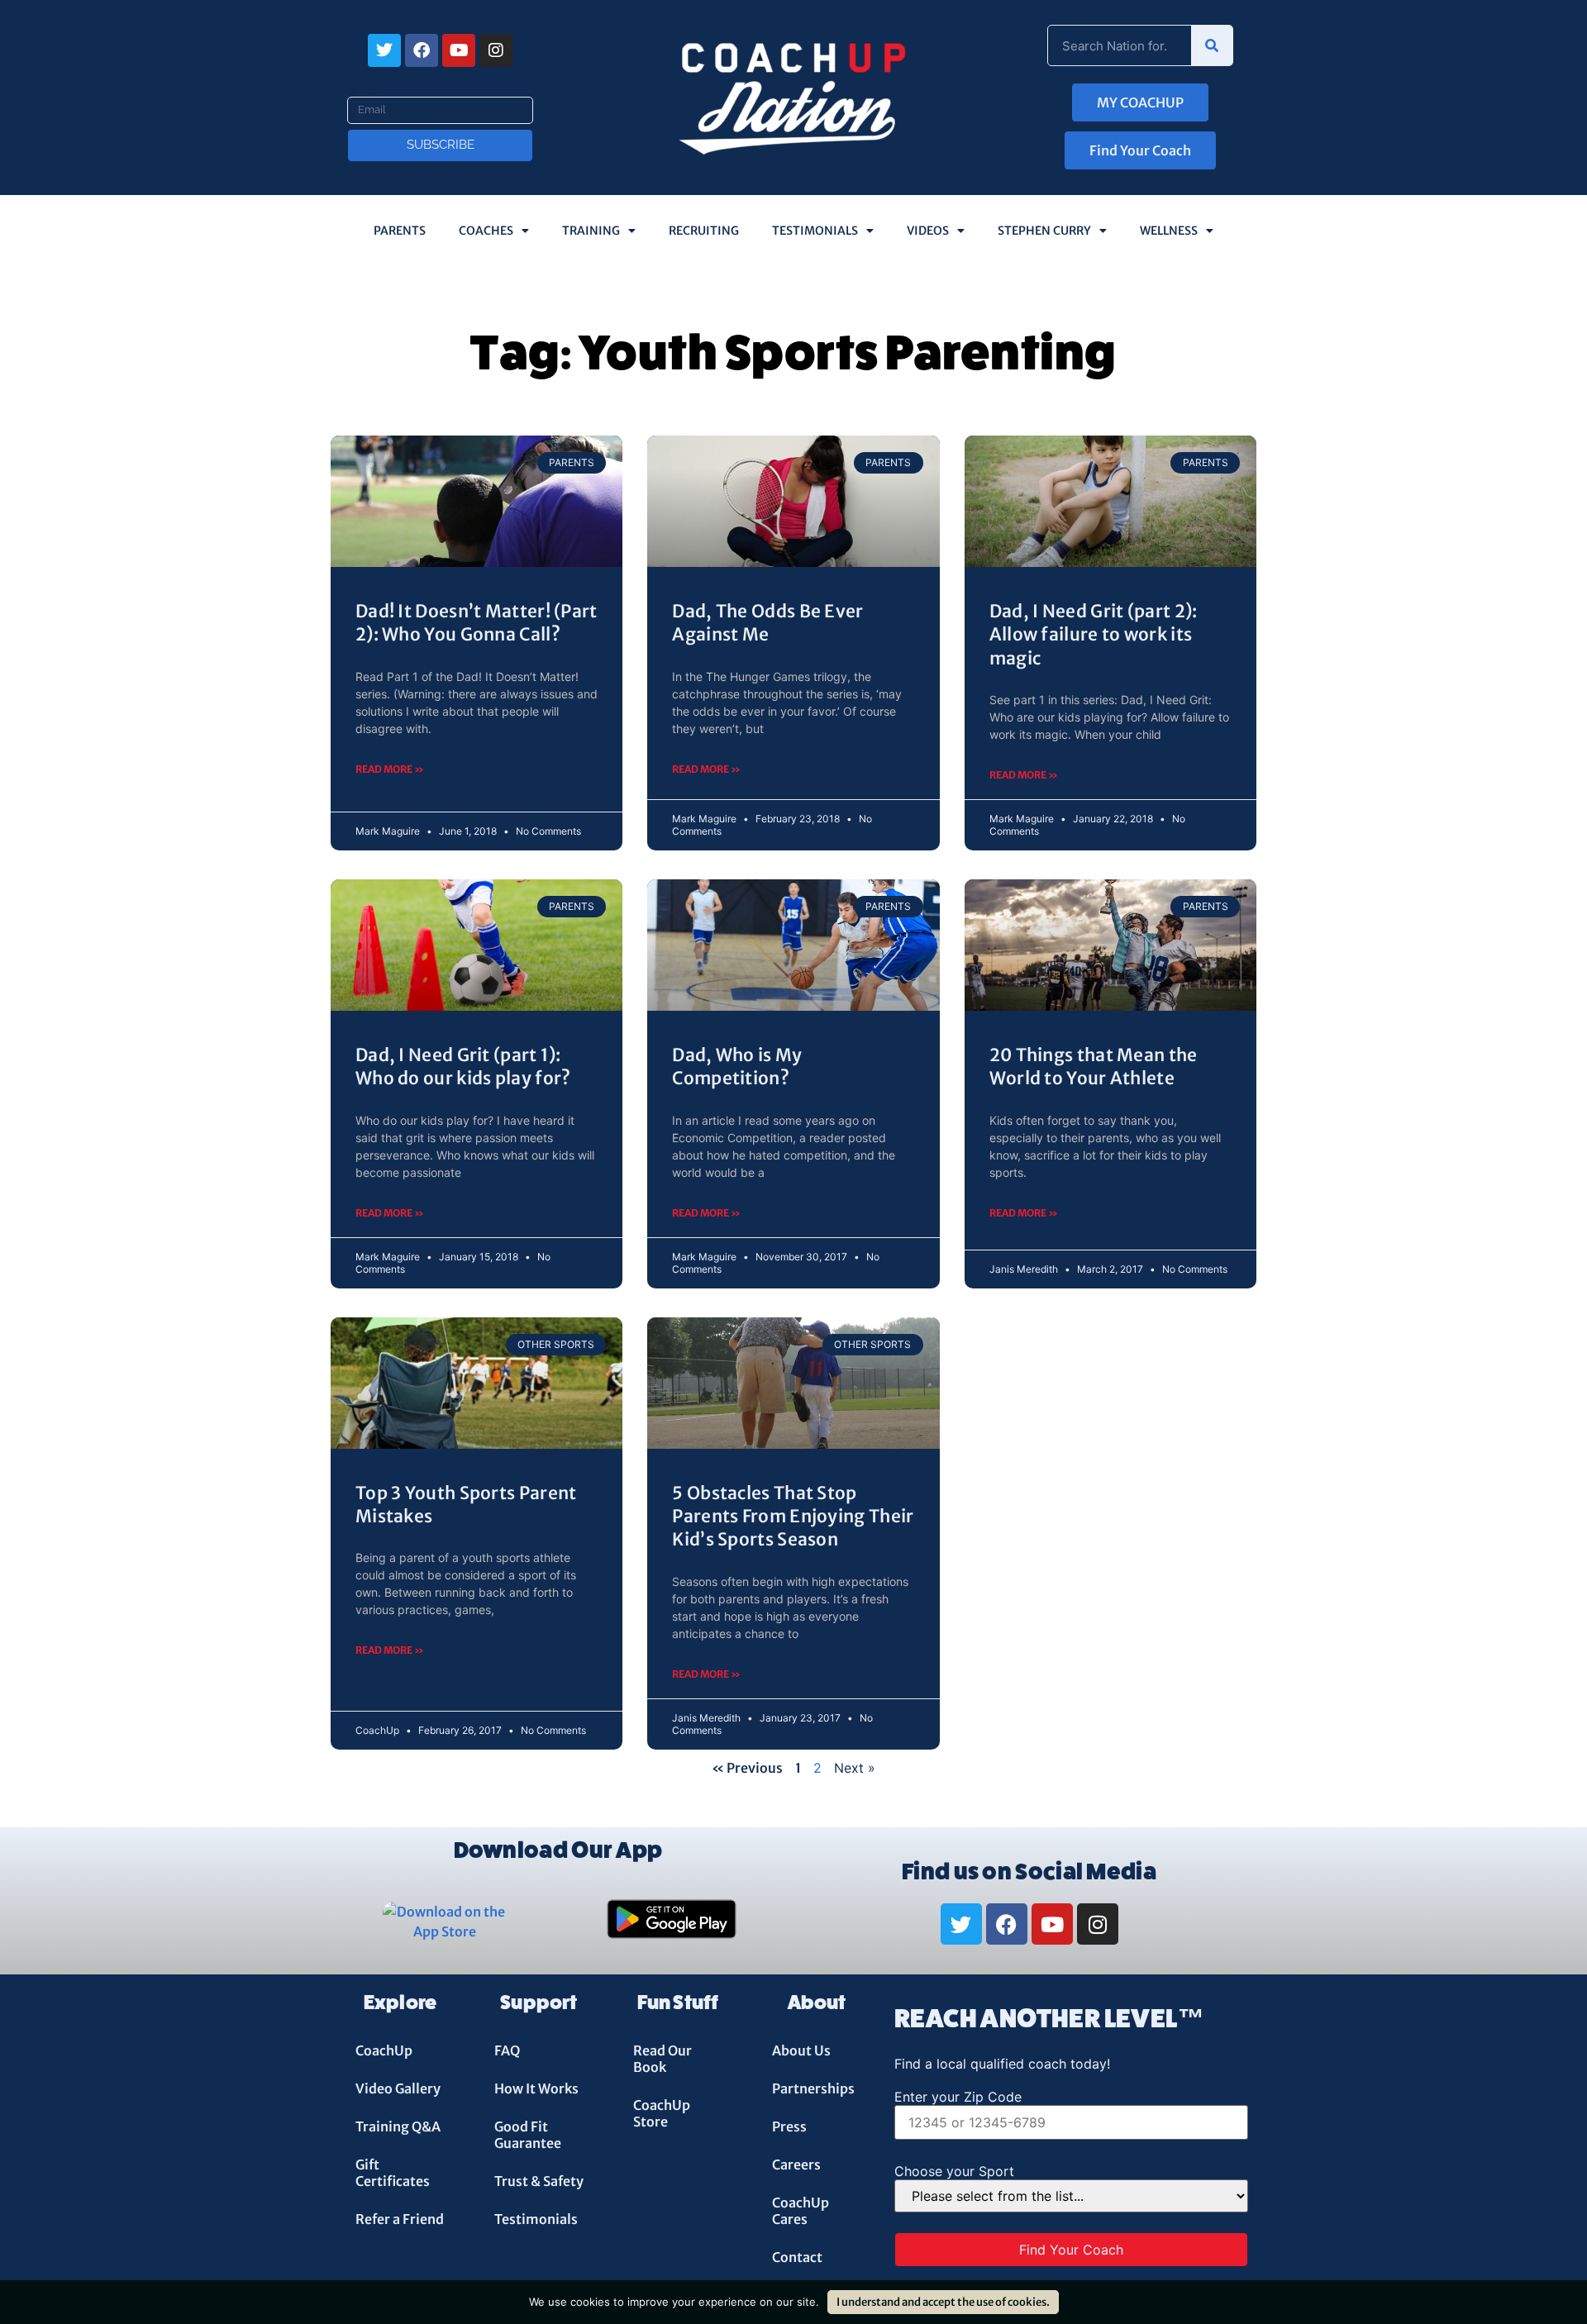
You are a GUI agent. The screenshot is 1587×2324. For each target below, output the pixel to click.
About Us (801, 2050)
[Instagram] (496, 50)
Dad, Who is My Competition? (737, 1067)
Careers (796, 2164)
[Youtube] (459, 50)
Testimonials (815, 231)
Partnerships (813, 2088)
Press (789, 2126)
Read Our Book (662, 2059)
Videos (928, 231)
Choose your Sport (954, 2171)
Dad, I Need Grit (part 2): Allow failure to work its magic (1094, 635)
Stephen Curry (1044, 231)
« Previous (747, 1768)
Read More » (390, 769)
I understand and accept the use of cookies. (943, 2302)
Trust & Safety (539, 2181)
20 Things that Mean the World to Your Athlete (1094, 1067)
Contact (797, 2257)
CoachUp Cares (801, 2211)
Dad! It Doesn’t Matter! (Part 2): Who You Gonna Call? (477, 623)
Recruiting (704, 231)
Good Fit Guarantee (528, 2135)
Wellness (1169, 231)
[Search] (1212, 45)
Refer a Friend (400, 2219)
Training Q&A (398, 2126)
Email (364, 90)
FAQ (507, 2050)
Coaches (486, 231)
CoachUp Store (662, 2113)
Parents (400, 231)
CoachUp (384, 2050)
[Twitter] (384, 50)
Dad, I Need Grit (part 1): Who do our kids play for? (463, 1067)
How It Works (536, 2088)
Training (591, 231)
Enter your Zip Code (958, 2097)
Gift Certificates (393, 2173)
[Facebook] (422, 50)
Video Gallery (398, 2088)
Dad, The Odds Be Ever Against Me (767, 623)
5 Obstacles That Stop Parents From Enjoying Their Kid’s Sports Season (793, 1517)
